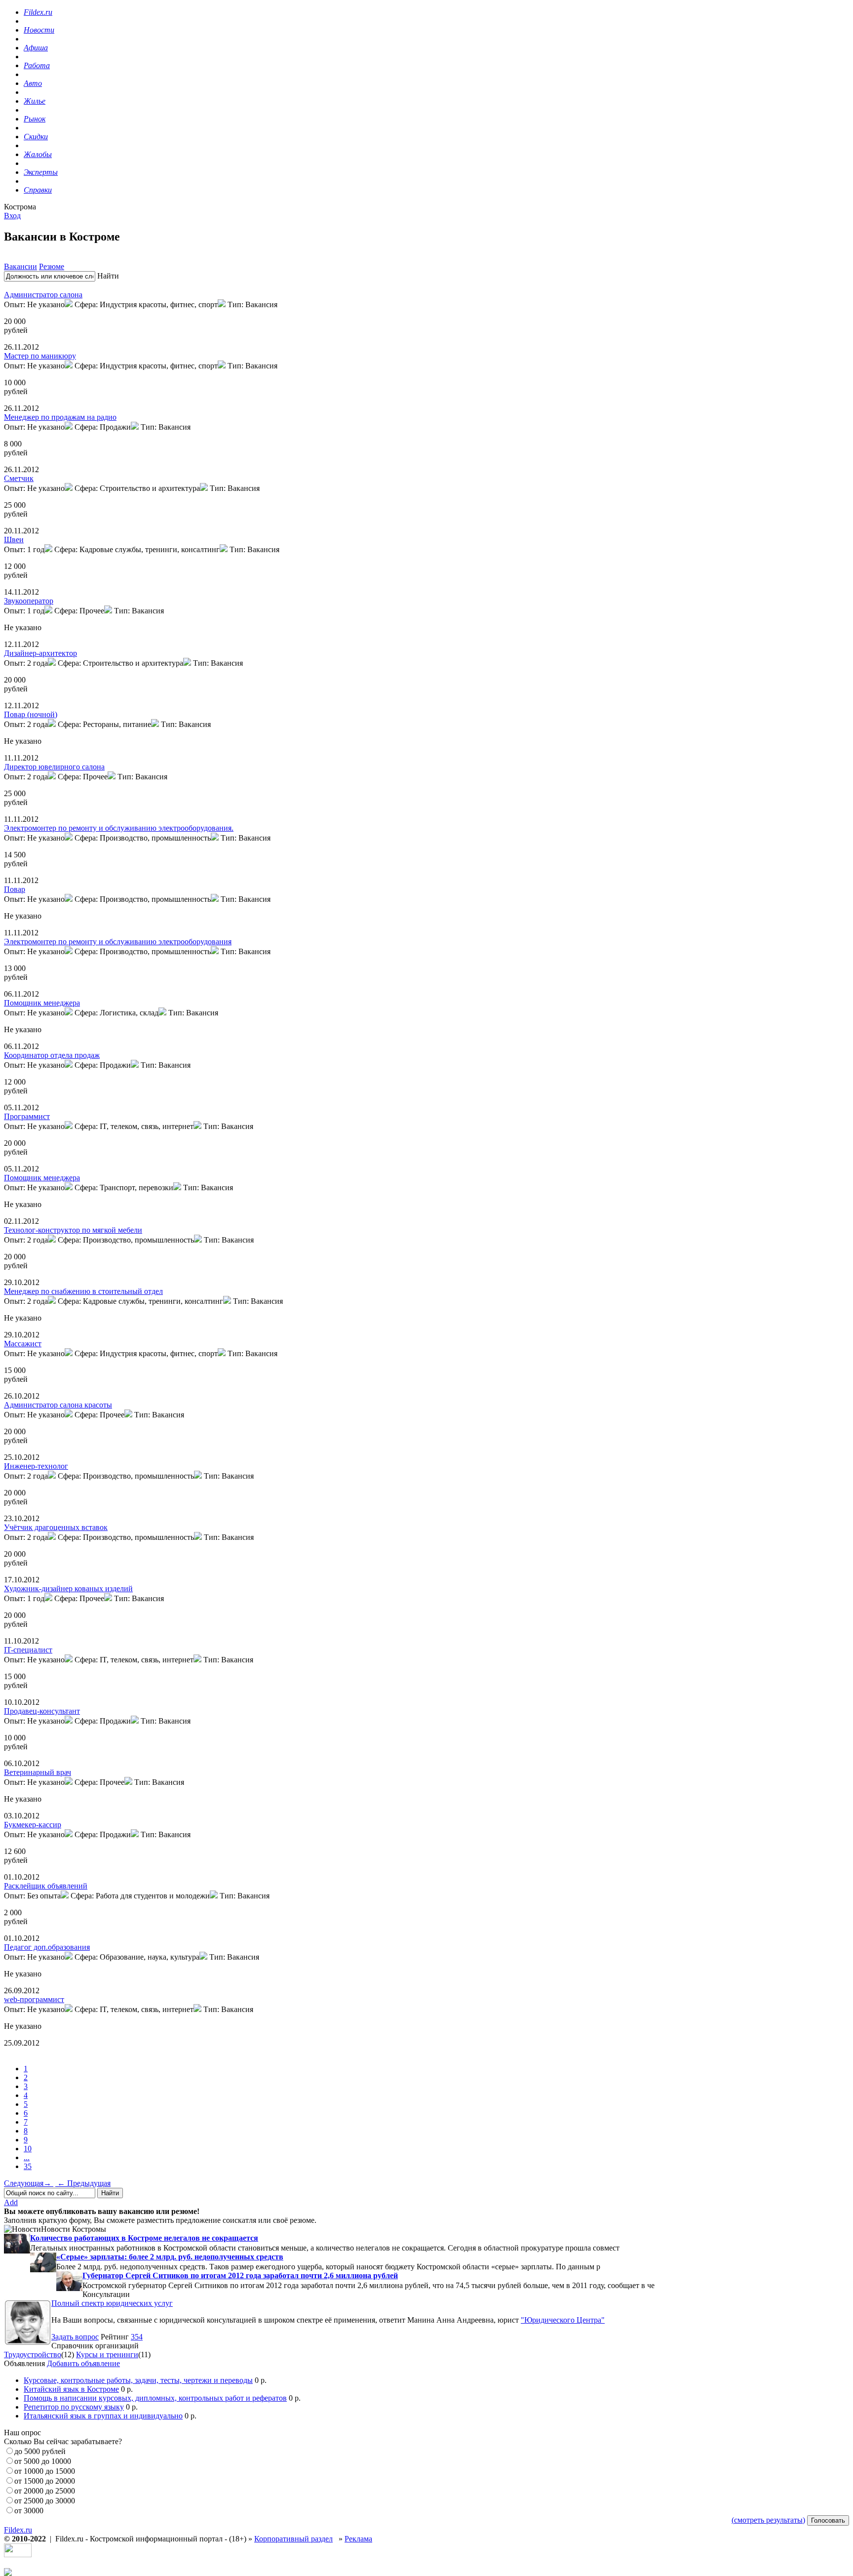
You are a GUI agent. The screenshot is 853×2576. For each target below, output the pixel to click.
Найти (108, 276)
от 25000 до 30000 (45, 2501)
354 (137, 2337)
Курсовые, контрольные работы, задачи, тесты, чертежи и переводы (138, 2380)
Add (11, 2202)
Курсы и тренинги (107, 2355)
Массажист (23, 1344)
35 (28, 2166)
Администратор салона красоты (58, 1405)
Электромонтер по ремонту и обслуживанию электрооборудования (118, 942)
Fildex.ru (18, 2530)
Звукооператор (29, 601)
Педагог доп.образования (47, 1947)
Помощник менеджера (42, 1003)
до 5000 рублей (40, 2451)
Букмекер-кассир (33, 1825)
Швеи (14, 540)
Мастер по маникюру (40, 356)
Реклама (358, 2539)
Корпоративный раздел (293, 2539)
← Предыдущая (83, 2183)
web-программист (34, 1999)
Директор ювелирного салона (54, 767)
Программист (27, 1116)
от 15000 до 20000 (45, 2481)
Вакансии (20, 266)
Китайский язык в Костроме (71, 2389)
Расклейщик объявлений (46, 1886)
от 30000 (29, 2511)
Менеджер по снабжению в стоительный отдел (83, 1291)
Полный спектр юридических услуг (112, 2303)
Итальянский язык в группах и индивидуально (103, 2416)
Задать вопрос (75, 2337)
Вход (12, 216)
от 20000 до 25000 (45, 2491)
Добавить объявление (83, 2363)
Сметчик (19, 478)
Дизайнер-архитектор (40, 653)
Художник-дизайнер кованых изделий (68, 1589)
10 (28, 2149)
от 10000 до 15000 (45, 2471)
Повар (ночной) (31, 714)
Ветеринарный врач (38, 1772)
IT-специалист (28, 1650)
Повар (15, 889)
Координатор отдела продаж (52, 1055)
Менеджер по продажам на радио (60, 417)
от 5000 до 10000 (43, 2461)
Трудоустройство (33, 2355)
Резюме (52, 266)
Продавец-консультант (42, 1711)
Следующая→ (29, 2183)
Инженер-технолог (36, 1466)
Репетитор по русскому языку (74, 2407)
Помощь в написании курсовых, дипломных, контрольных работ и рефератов (155, 2398)
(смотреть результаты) (768, 2520)
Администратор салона (43, 295)
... (27, 2157)
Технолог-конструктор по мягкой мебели (73, 1230)
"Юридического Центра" (563, 2320)
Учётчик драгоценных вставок (56, 1527)
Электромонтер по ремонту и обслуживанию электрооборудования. (119, 828)
